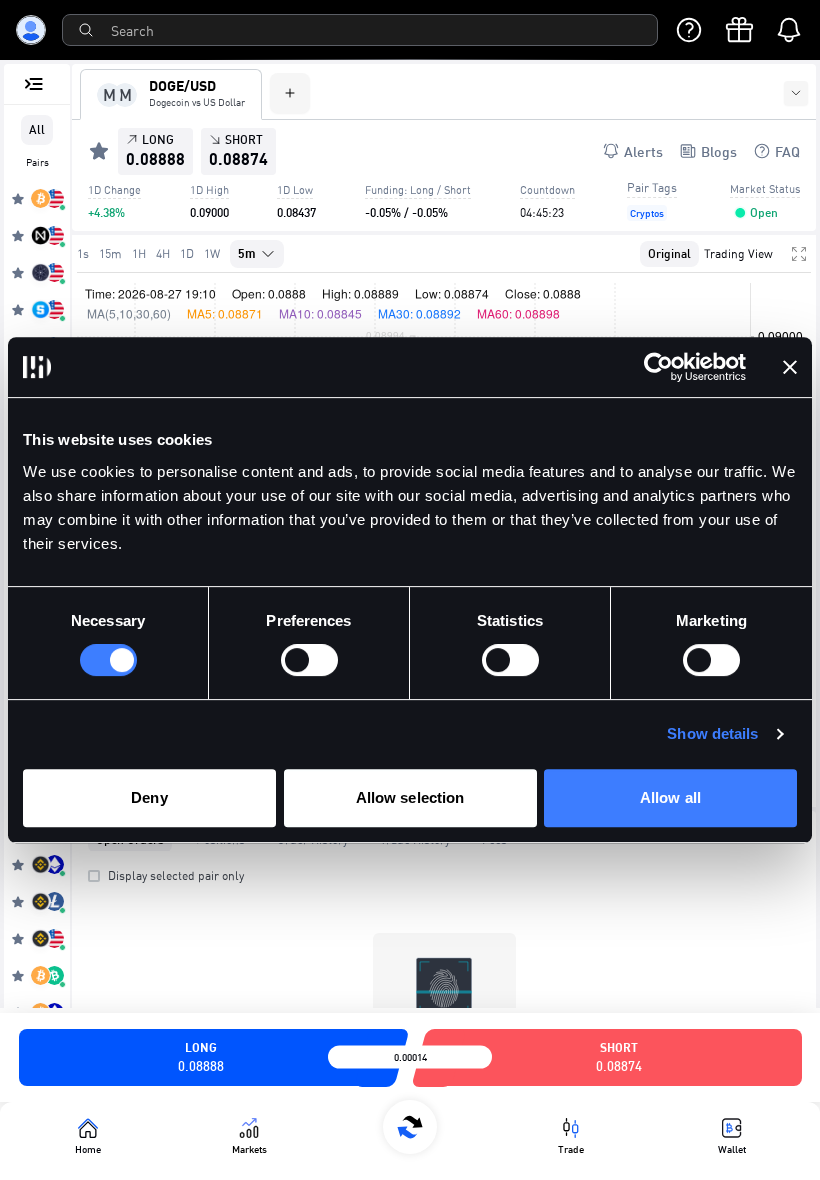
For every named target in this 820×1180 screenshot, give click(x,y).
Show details (712, 733)
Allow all (670, 797)
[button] (740, 213)
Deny (149, 797)
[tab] (171, 94)
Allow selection (410, 797)
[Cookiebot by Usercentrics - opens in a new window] (658, 367)
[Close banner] (790, 367)
